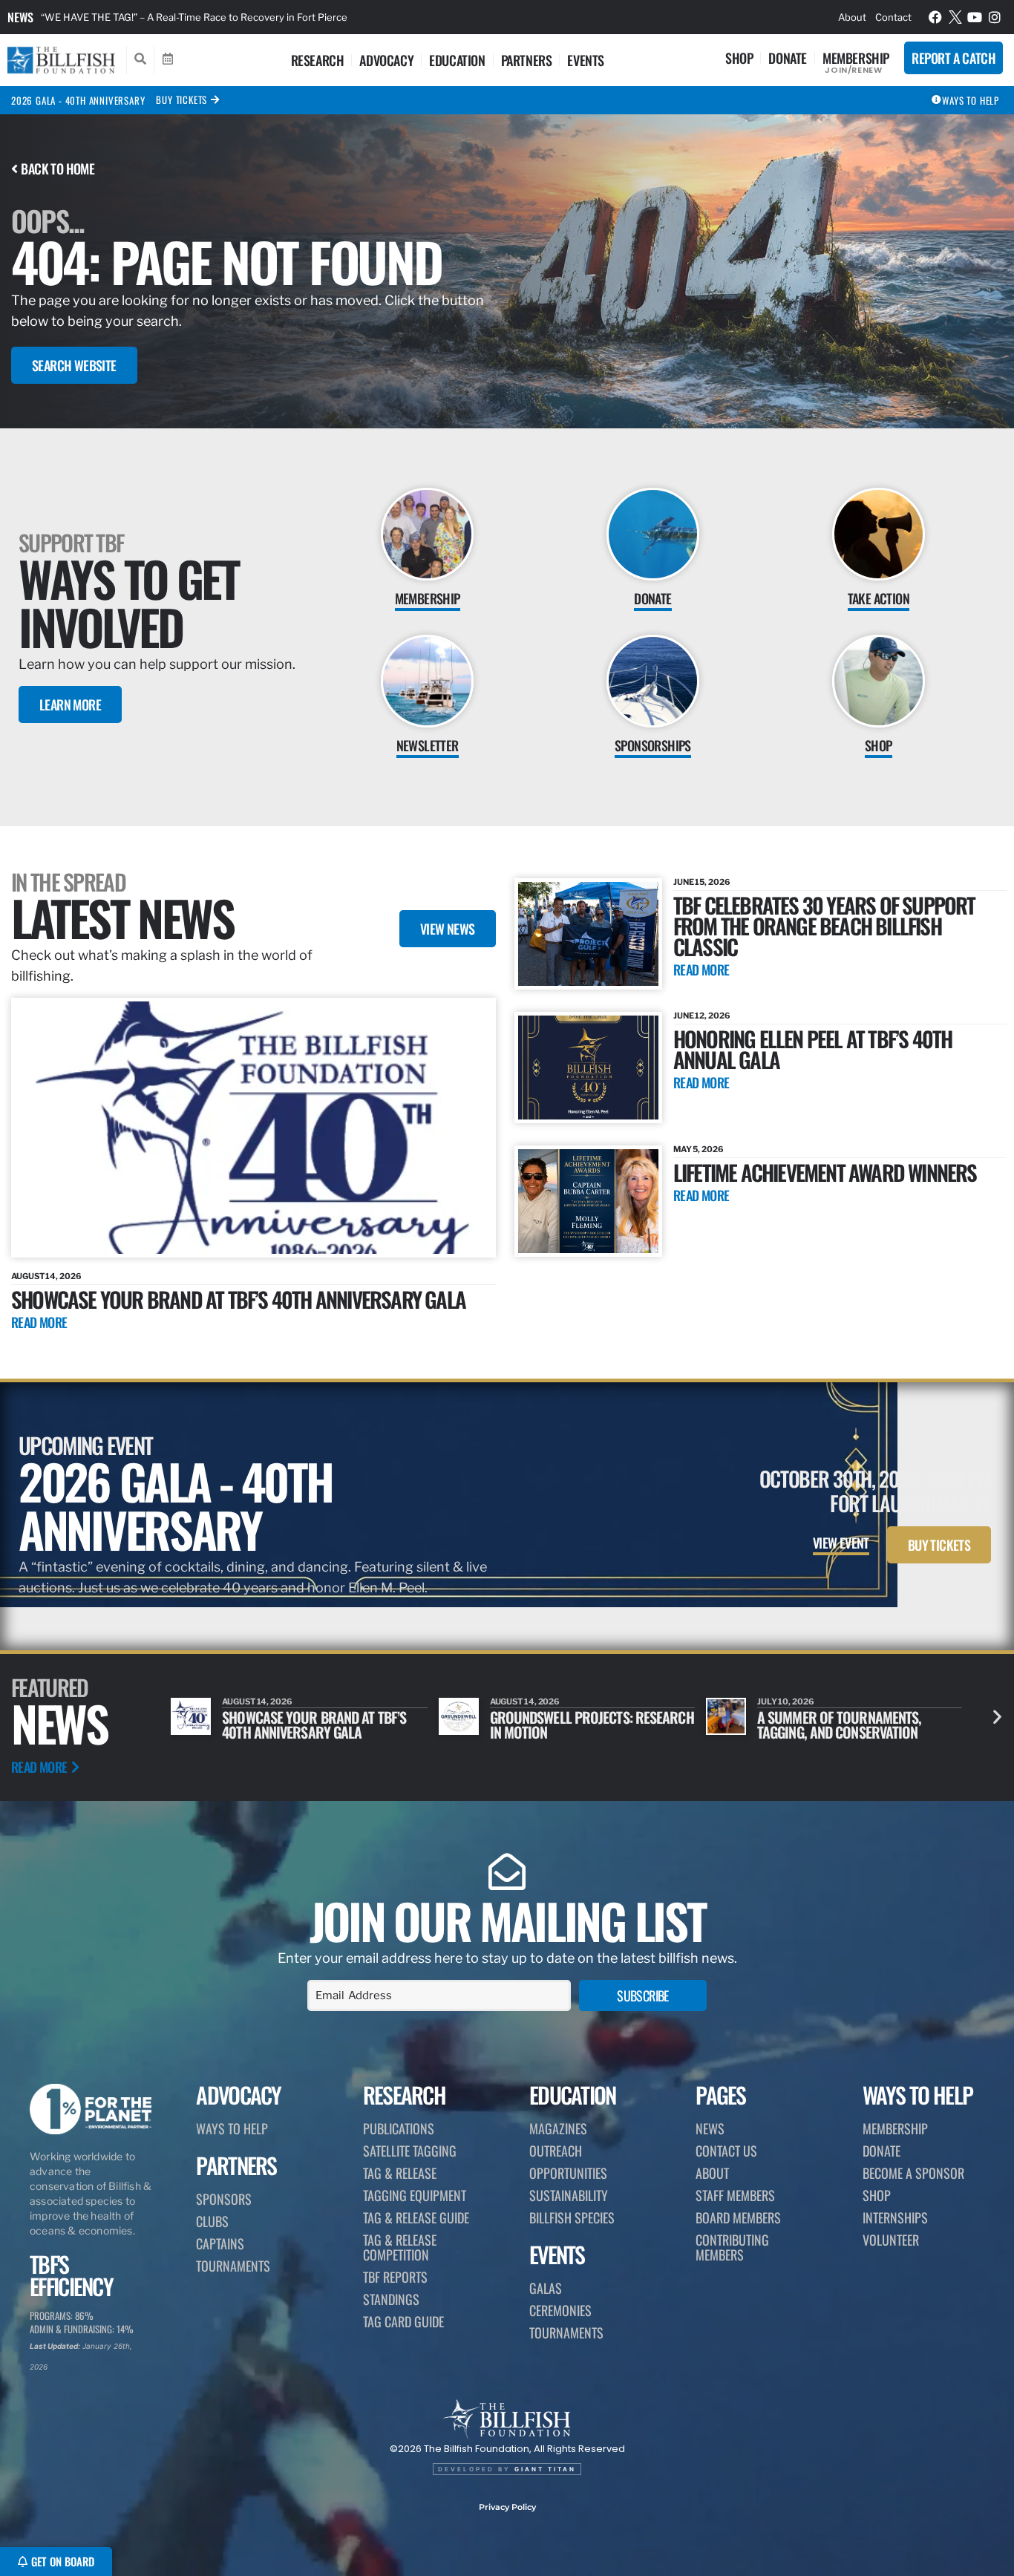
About (852, 17)
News (20, 17)
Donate (788, 58)
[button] (997, 1717)
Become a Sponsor (913, 2173)
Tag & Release (400, 2173)
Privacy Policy (507, 2507)
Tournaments (233, 2266)
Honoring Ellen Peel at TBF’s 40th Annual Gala (813, 1049)
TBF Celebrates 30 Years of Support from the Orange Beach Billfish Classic (824, 925)
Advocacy (386, 60)
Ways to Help (232, 2128)
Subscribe (643, 1995)
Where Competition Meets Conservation (834, 1725)
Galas (546, 2288)
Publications (399, 2128)
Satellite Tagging (410, 2151)
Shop (739, 58)
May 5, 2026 (699, 1149)
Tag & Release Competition (400, 2247)
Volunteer (891, 2240)
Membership (856, 58)
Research (318, 60)
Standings (391, 2299)
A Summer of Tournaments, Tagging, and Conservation (572, 1725)
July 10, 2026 (519, 1701)
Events (586, 60)
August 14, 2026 (46, 1276)
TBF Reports (395, 2277)
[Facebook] (935, 17)
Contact (893, 17)
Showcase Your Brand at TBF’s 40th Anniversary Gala (238, 1299)
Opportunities (568, 2173)
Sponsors (224, 2199)
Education (457, 60)
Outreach (556, 2151)
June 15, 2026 (702, 882)
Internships (895, 2217)
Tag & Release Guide (416, 2217)
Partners (527, 60)
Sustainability (569, 2195)
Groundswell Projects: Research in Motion (324, 1725)
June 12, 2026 (702, 1016)
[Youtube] (975, 17)
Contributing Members (732, 2247)
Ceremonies (560, 2310)
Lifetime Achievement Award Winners (825, 1172)
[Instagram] (995, 17)
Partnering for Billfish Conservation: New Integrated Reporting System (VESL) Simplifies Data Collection (278, 17)
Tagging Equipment (415, 2195)
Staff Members (735, 2195)
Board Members (738, 2217)
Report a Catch (954, 58)
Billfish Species (572, 2217)
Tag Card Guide (403, 2321)
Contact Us (726, 2151)
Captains (220, 2243)
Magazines (558, 2128)
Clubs (212, 2221)
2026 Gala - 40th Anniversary (78, 100)
